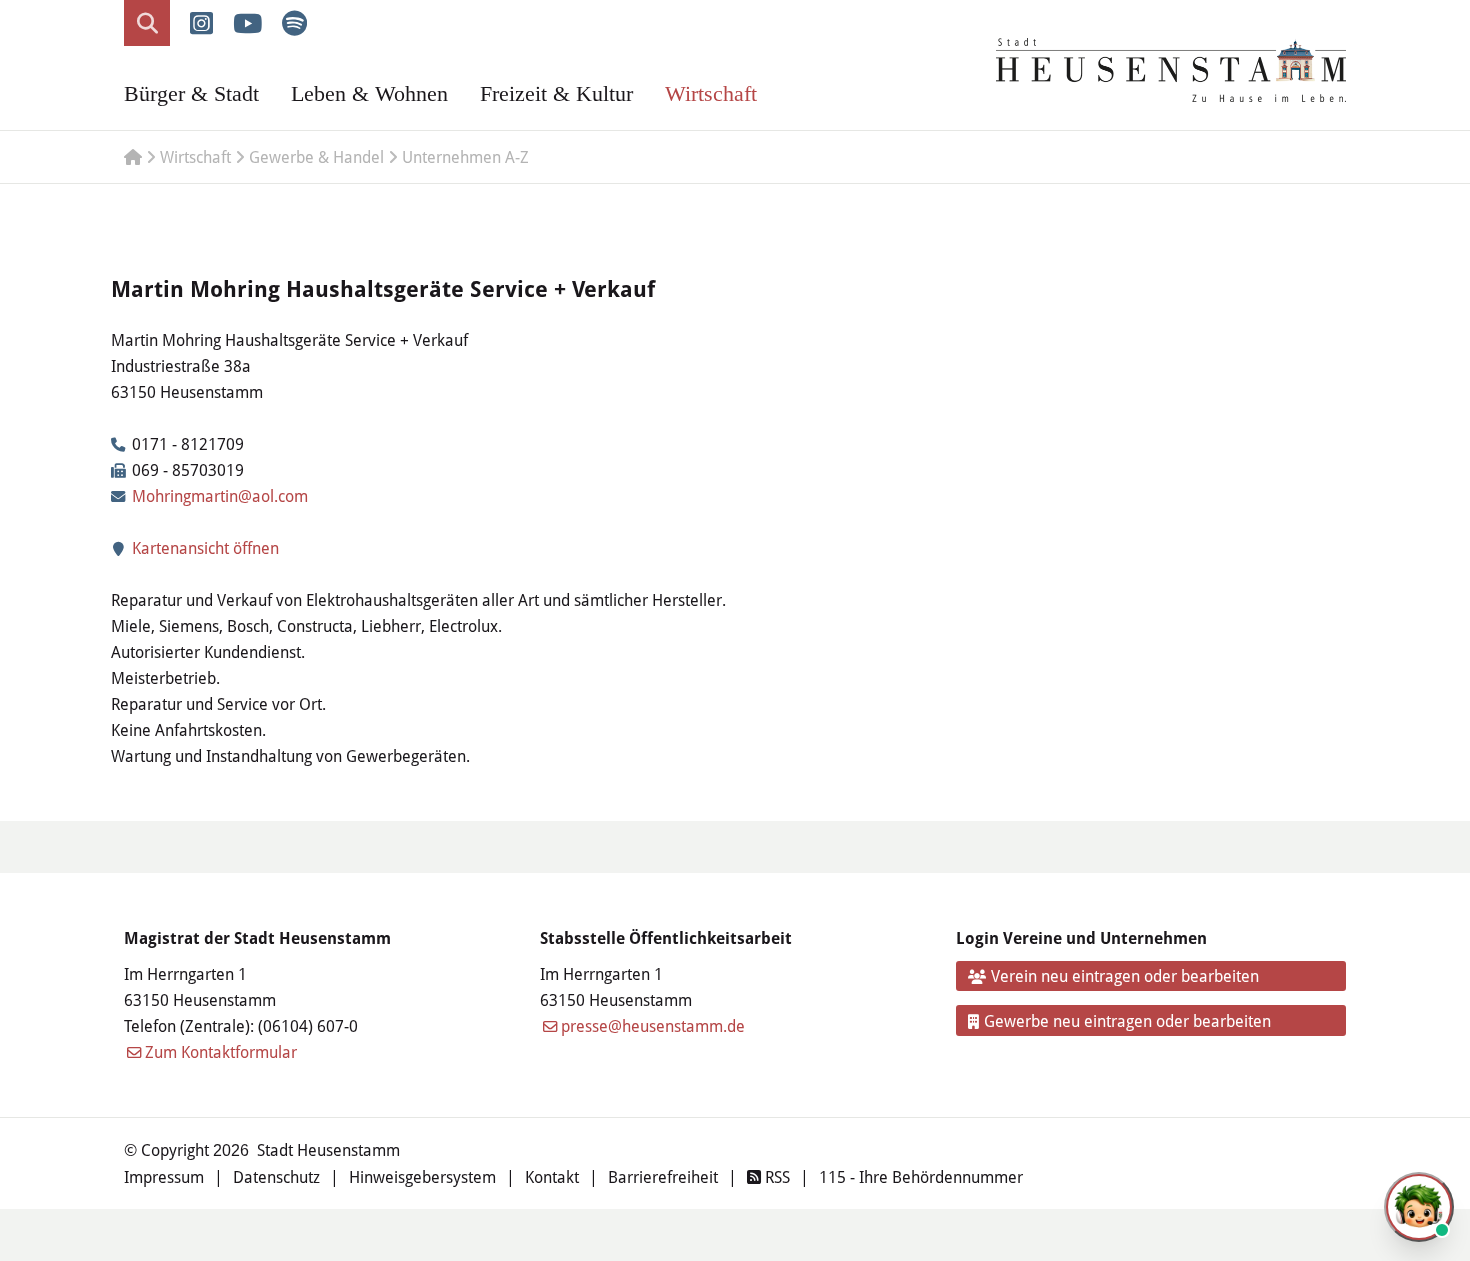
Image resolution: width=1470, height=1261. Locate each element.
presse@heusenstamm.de (653, 1025)
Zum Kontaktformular (221, 1051)
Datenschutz (276, 1176)
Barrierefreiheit (663, 1176)
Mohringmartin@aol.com (220, 495)
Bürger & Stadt (191, 93)
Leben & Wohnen (369, 93)
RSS (775, 1176)
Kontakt (552, 1176)
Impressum (164, 1176)
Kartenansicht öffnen (203, 547)
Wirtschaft (711, 93)
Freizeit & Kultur (556, 93)
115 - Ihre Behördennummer (921, 1176)
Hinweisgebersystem (422, 1176)
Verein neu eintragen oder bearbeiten (1125, 975)
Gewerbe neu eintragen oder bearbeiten (1127, 1020)
